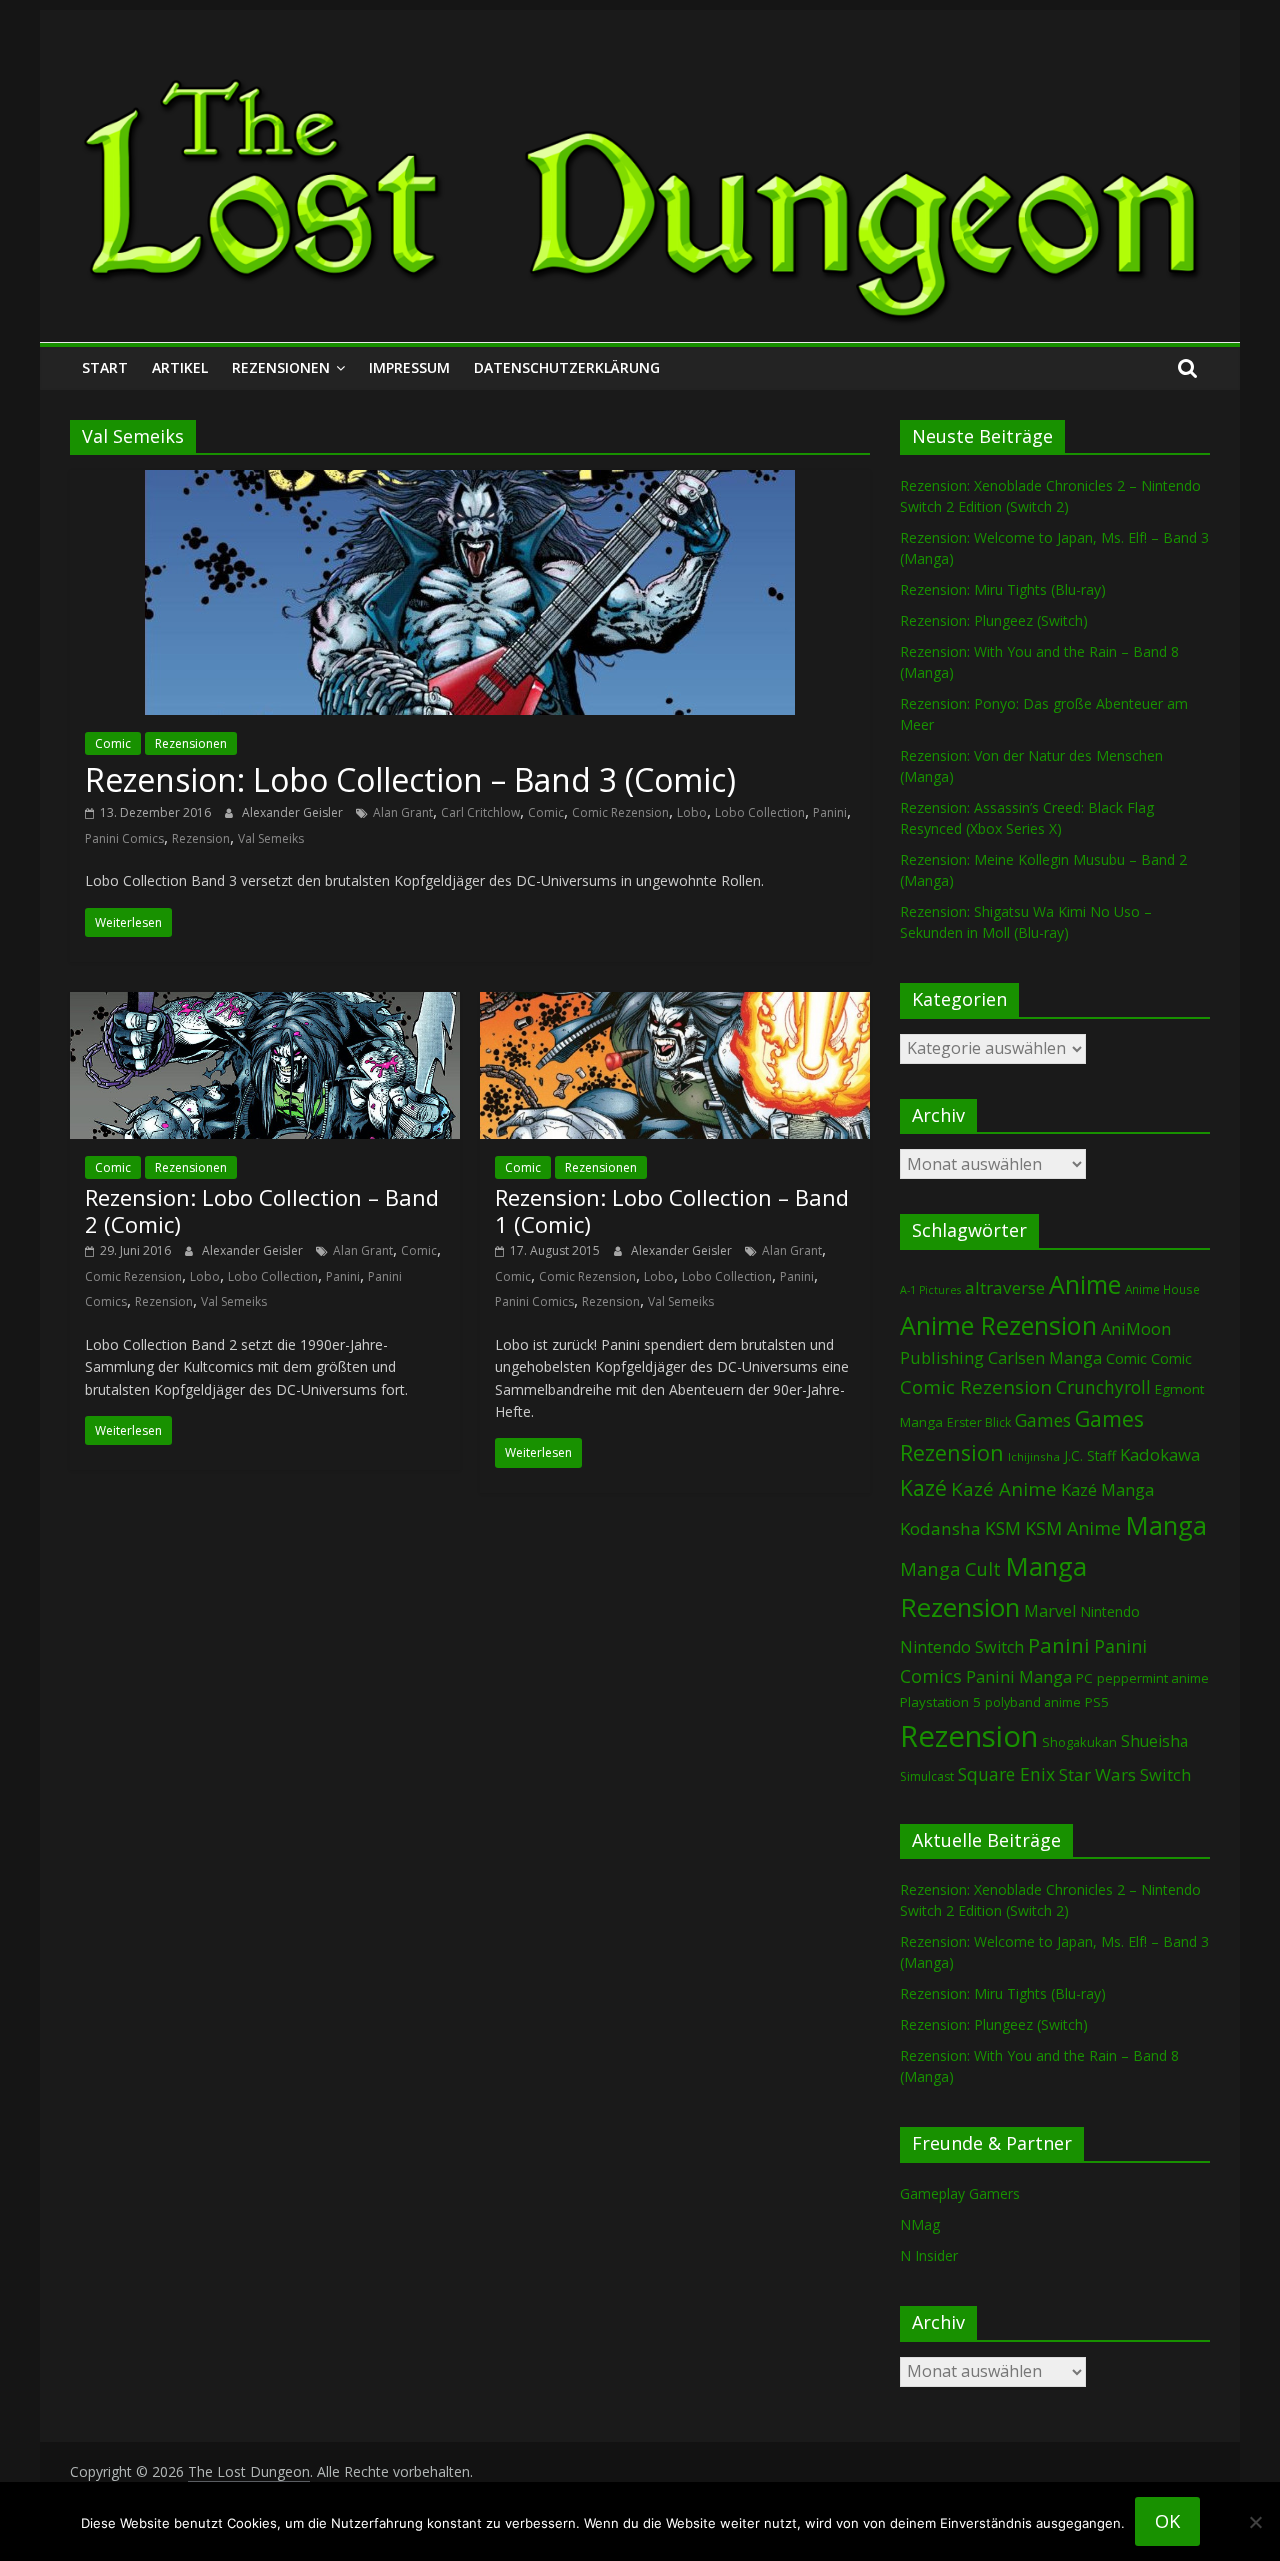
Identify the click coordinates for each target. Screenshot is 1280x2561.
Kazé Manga (1107, 1489)
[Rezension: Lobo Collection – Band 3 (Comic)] (470, 482)
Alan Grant (403, 812)
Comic (113, 743)
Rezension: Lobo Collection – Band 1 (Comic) (672, 1210)
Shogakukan (1079, 1742)
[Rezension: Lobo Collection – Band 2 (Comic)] (265, 1004)
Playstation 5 (940, 1702)
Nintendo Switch (962, 1647)
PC (1084, 1678)
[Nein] (1255, 2522)
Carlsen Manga (1045, 1358)
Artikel (180, 367)
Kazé (923, 1487)
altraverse (1005, 1287)
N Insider (929, 2255)
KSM (1003, 1528)
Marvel (1050, 1611)
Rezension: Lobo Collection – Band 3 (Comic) (410, 779)
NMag (920, 2224)
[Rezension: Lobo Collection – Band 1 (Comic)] (675, 1004)
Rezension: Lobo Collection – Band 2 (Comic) (262, 1210)
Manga (1166, 1525)
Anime (1085, 1284)
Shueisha (1154, 1741)
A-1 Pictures (930, 1290)
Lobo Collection (760, 812)
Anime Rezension (998, 1325)
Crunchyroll (1103, 1387)
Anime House (1162, 1289)
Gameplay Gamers (960, 2193)
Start (105, 367)
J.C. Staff (1090, 1455)
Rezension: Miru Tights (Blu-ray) (1003, 589)
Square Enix (1006, 1774)
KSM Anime (1073, 1528)
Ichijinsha (1034, 1456)
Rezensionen (281, 367)
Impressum (409, 367)
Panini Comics (124, 838)
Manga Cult (950, 1568)
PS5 (1097, 1702)
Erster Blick (979, 1422)
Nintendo (1110, 1611)
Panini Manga (1019, 1676)
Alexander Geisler (294, 812)
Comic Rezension (620, 812)
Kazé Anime (1004, 1488)
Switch (1165, 1774)
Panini (830, 812)
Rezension (201, 838)
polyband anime (1033, 1702)
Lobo (692, 812)
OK (1167, 2521)
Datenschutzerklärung (567, 367)
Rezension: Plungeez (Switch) (994, 620)
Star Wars (1097, 1774)
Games (1043, 1420)
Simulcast (927, 1776)
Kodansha (940, 1528)
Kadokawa (1160, 1454)
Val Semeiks (271, 838)
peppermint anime (1153, 1678)
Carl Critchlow (480, 812)
